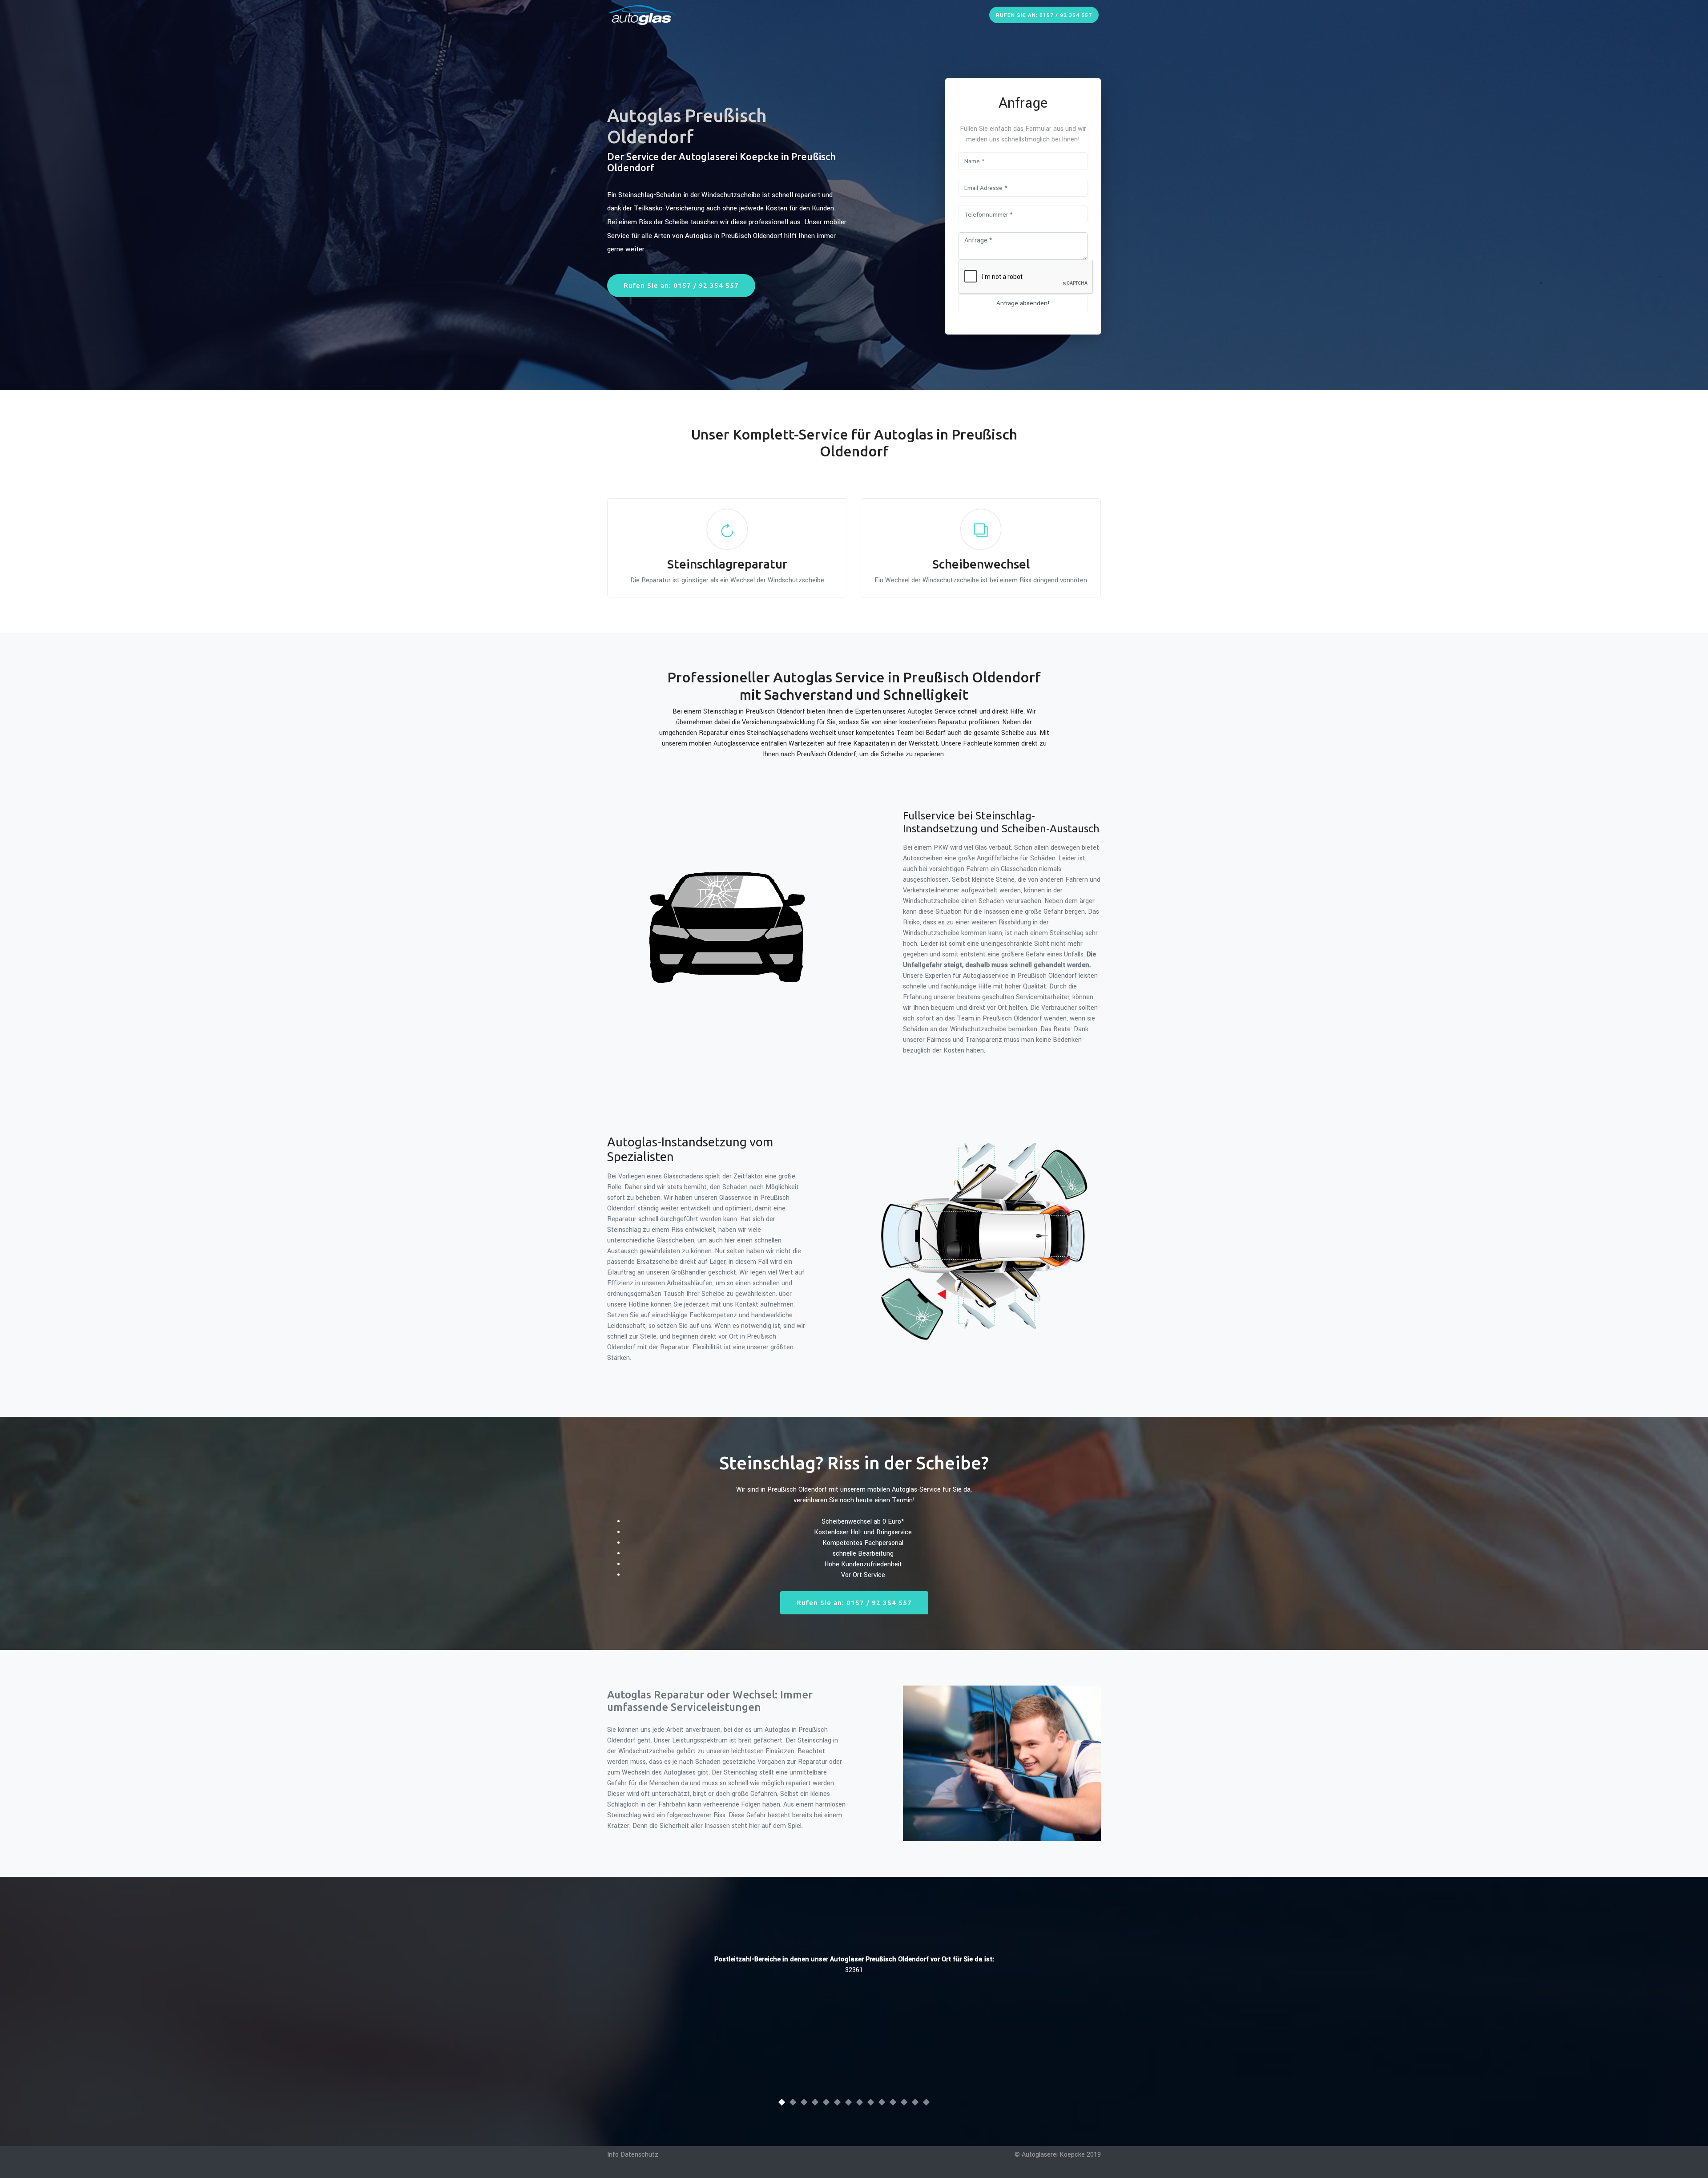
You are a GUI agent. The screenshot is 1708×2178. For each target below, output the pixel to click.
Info (613, 2155)
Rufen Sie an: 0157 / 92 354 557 (1044, 15)
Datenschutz (639, 2155)
